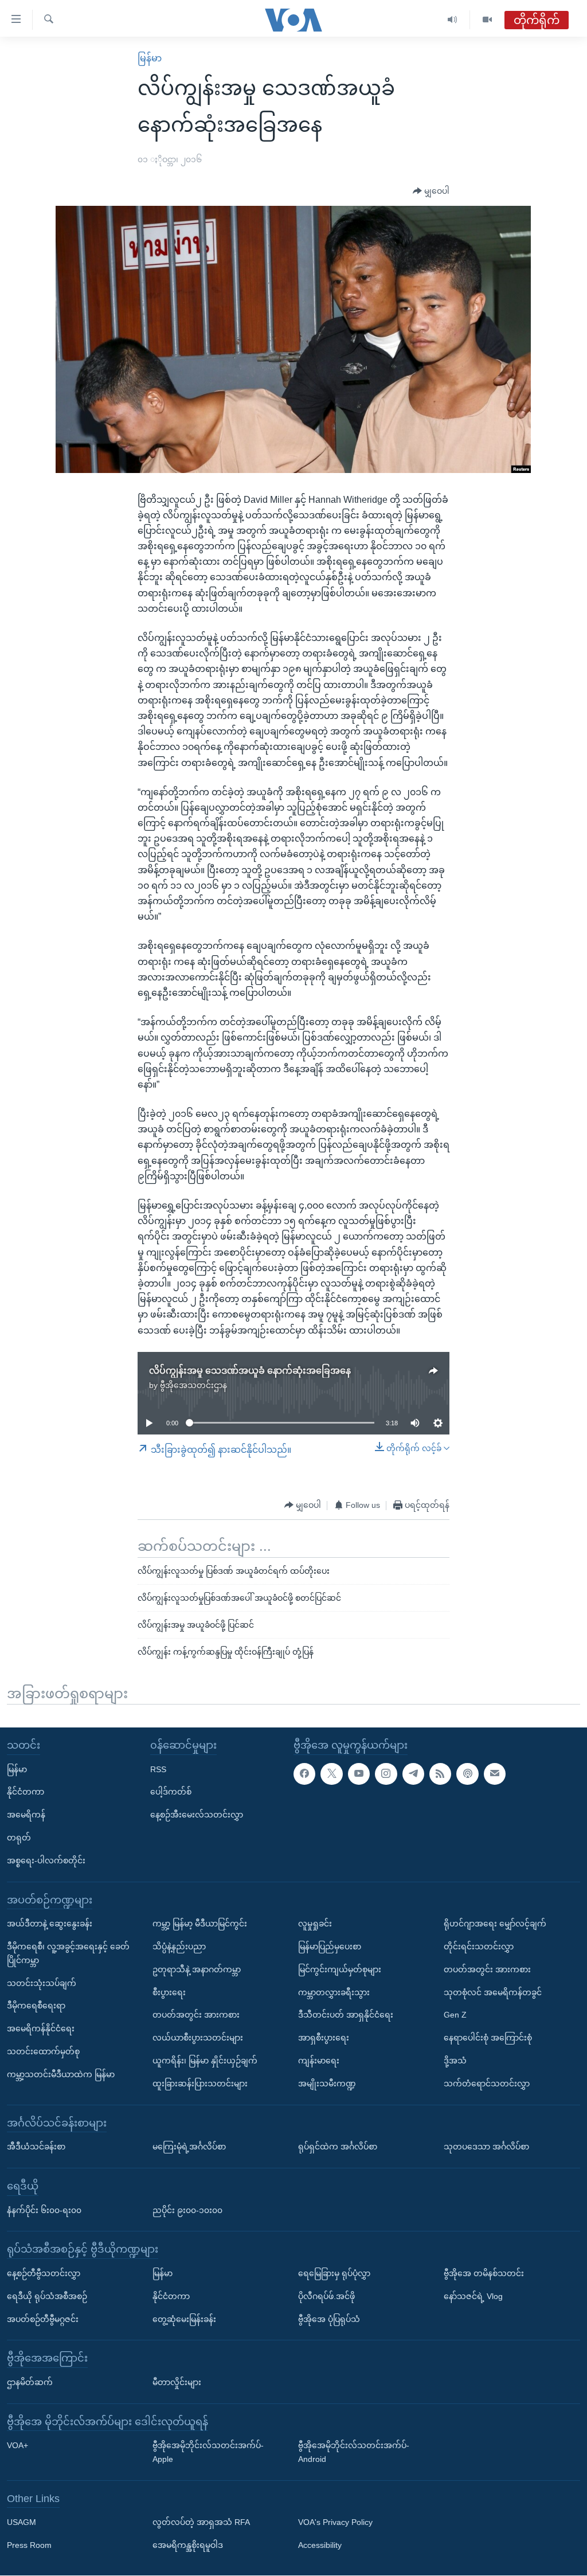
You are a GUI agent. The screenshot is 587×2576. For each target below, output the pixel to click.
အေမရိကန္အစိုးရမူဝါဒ (188, 2546)
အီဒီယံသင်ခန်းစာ (36, 2147)
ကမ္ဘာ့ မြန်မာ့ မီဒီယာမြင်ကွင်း (200, 1924)
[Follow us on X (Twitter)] (331, 1774)
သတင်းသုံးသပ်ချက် (42, 1983)
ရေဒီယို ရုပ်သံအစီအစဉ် (47, 2296)
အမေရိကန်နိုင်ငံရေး (41, 2029)
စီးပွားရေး (169, 1992)
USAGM (21, 2523)
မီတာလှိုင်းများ (177, 2382)
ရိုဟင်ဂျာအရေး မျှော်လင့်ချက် (495, 1924)
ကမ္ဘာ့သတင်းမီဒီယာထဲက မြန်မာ (61, 2074)
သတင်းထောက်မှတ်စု (43, 2051)
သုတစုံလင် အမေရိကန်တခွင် (493, 1992)
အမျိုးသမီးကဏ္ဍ (327, 2084)
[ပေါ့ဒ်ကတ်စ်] (467, 1774)
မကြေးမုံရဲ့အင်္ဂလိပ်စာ (189, 2147)
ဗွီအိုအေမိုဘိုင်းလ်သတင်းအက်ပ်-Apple (208, 2453)
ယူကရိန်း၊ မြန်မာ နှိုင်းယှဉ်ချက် (205, 2061)
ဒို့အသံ (455, 2061)
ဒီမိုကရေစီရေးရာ (36, 2006)
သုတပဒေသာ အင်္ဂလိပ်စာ (486, 2147)
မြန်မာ (150, 58)
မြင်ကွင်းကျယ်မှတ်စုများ (340, 1969)
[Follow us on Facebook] (304, 1774)
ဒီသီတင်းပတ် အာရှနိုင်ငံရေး (346, 2015)
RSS (158, 1769)
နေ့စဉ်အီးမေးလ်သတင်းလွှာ (197, 1815)
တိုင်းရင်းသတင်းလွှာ (479, 1946)
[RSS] (440, 1774)
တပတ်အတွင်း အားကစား (196, 2015)
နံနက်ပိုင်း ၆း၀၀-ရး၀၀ (44, 2210)
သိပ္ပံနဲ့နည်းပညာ (179, 1946)
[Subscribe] (495, 1774)
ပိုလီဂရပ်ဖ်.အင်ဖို (326, 2296)
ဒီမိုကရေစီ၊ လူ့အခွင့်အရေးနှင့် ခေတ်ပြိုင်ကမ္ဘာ (68, 1953)
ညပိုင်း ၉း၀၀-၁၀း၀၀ (187, 2210)
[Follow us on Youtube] (359, 1774)
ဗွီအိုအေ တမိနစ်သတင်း (484, 2273)
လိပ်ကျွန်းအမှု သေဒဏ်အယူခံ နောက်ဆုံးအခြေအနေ (250, 1371)
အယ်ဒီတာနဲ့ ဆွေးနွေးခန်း (50, 1924)
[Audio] (453, 20)
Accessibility (320, 2546)
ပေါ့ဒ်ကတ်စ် (171, 1792)
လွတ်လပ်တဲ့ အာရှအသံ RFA (201, 2523)
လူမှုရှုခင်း (315, 1924)
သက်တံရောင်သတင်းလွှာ (487, 2084)
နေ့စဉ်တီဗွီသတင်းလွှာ (44, 2273)
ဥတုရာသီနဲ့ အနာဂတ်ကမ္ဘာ (197, 1969)
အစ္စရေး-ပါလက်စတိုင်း (46, 1860)
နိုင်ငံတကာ (26, 1792)
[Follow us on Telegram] (413, 1774)
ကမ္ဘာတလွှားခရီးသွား (334, 1992)
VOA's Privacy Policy (335, 2523)
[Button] (431, 191)
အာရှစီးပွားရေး (324, 2038)
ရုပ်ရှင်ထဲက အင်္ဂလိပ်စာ (338, 2147)
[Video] (487, 20)
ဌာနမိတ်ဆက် (30, 2382)
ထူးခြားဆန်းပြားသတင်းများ (200, 2084)
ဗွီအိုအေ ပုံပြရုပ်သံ (329, 2319)
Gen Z (455, 2015)
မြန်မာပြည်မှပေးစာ (330, 1946)
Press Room (29, 2546)
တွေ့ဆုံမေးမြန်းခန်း (184, 2319)
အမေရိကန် (26, 1815)
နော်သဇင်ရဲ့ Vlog (473, 2296)
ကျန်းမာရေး (319, 2061)
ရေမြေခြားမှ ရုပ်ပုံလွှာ (334, 2273)
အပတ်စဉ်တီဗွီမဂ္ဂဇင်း (43, 2319)
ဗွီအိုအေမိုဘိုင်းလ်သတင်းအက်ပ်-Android (354, 2453)
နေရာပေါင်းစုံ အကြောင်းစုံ (488, 2038)
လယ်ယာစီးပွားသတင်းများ (198, 2038)
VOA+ (17, 2446)
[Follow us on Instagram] (386, 1774)
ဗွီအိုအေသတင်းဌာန (193, 1385)
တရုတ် (19, 1838)
